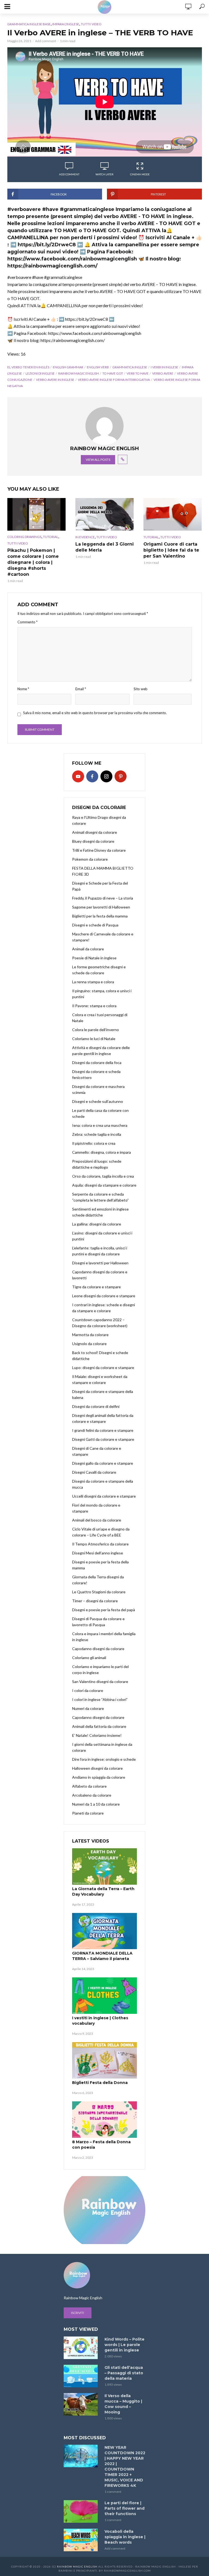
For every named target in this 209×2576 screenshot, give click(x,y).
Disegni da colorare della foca (97, 1063)
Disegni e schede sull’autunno (98, 1101)
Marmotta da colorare (90, 1335)
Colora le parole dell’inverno (96, 1030)
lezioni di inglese (40, 373)
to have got (113, 373)
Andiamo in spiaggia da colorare (99, 1777)
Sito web (141, 689)
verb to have (138, 373)
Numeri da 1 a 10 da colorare (96, 1804)
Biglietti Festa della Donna (100, 2083)
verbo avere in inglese (55, 380)
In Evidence (85, 537)
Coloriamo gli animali (89, 1658)
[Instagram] (106, 776)
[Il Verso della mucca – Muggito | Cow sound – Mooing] (82, 2404)
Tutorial (51, 537)
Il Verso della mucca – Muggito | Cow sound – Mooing (123, 2404)
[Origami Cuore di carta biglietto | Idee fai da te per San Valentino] (173, 514)
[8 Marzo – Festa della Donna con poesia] (104, 2120)
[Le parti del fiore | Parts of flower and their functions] (82, 2511)
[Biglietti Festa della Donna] (104, 2060)
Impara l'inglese (66, 24)
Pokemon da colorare (90, 859)
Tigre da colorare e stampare (96, 1287)
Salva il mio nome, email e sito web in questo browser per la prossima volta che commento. (95, 713)
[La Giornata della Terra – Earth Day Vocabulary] (104, 1866)
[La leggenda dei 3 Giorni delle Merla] (104, 514)
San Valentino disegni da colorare (100, 1681)
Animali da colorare (88, 949)
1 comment (113, 2492)
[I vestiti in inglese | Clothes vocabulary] (104, 1996)
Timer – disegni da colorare (95, 1601)
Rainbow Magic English (77, 2566)
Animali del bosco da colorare (97, 1520)
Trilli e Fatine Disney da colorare (99, 850)
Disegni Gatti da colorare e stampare (103, 1439)
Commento (27, 622)
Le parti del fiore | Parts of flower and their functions (125, 2508)
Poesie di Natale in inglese (94, 958)
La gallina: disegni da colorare (97, 1224)
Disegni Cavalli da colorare (94, 1472)
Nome (23, 689)
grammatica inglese (130, 367)
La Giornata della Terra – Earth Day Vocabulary (103, 1891)
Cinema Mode (140, 174)
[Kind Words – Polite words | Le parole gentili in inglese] (82, 2348)
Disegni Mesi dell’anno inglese (98, 1553)
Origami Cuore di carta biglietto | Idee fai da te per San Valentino (171, 550)
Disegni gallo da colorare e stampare (103, 1463)
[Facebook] (92, 776)
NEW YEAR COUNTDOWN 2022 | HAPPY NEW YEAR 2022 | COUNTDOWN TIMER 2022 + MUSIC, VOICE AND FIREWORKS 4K (125, 2466)
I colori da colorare (88, 1690)
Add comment (46, 41)
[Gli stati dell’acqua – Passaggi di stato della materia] (82, 2376)
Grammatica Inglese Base (29, 24)
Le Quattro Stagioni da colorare (99, 1592)
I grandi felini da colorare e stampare (103, 1430)
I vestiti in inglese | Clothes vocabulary (100, 2021)
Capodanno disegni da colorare (98, 1649)
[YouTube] (78, 776)
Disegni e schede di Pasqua (95, 925)
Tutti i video (91, 24)
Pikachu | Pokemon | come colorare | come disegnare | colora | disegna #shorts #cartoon (33, 562)
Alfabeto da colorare (89, 1786)
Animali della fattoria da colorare (99, 1726)
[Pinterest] (121, 776)
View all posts (98, 460)
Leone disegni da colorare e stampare (104, 1296)
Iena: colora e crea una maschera (100, 1125)
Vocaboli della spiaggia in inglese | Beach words (125, 2537)
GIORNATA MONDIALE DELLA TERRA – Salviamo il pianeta (102, 1956)
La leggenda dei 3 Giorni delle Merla (104, 547)
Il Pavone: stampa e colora (94, 1006)
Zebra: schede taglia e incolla (97, 1134)
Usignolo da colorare (89, 1344)
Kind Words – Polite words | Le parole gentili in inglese (125, 2345)
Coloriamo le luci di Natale (94, 1039)
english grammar (68, 367)
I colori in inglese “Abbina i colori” (100, 1699)
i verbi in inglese (165, 367)
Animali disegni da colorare (95, 832)
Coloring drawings (24, 537)
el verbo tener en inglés (28, 367)
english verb (98, 367)
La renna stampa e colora (93, 982)
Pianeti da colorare (88, 1813)
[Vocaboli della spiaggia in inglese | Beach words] (82, 2540)
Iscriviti (78, 2313)
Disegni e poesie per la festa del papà (104, 1610)
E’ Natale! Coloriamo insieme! (97, 1735)
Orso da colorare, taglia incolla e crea (103, 1176)
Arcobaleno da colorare (92, 1795)
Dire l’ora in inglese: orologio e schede (104, 1759)
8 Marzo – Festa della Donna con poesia (101, 2145)
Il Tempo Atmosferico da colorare (100, 1544)
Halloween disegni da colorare (97, 1768)
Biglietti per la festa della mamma (100, 916)
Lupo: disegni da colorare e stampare (103, 1368)
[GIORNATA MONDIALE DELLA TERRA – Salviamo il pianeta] (104, 1931)
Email (81, 689)
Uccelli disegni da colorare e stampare (104, 1496)
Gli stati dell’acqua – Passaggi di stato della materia (124, 2373)
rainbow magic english (79, 373)
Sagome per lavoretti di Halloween (101, 907)
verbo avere (163, 373)
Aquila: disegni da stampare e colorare (104, 1185)
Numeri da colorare (88, 1708)
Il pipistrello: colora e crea (94, 1143)
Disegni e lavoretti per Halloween (100, 1263)
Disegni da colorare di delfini (96, 1406)
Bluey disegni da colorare (93, 841)
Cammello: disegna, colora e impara (102, 1152)
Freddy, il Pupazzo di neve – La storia (103, 898)
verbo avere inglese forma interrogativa (114, 380)
